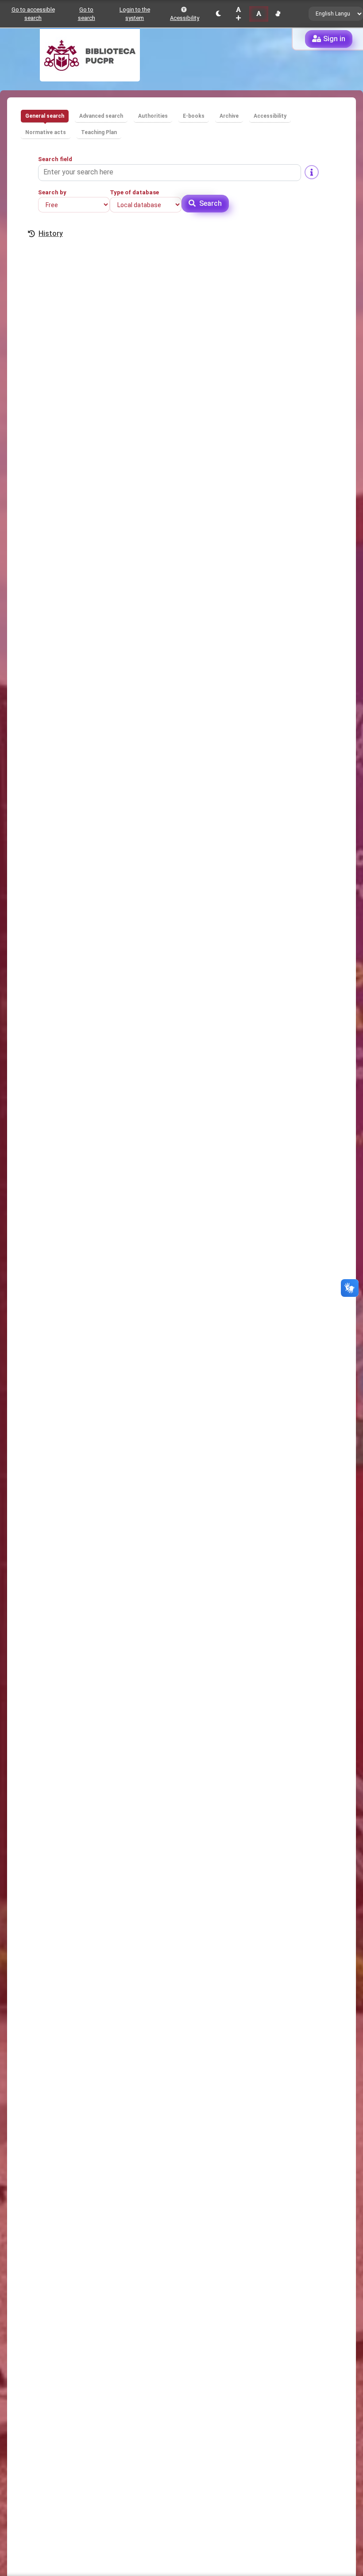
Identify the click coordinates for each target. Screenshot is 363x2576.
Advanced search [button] (101, 116)
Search (210, 203)
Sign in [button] (334, 39)
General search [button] (45, 116)
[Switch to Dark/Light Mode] (218, 14)
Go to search (87, 14)
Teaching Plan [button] (99, 132)
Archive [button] (229, 116)
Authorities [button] (153, 116)
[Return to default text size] (259, 14)
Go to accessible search (33, 14)
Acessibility (185, 18)
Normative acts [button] (46, 132)
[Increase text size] (238, 14)
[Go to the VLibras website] (278, 14)
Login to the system (135, 14)
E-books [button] (194, 116)
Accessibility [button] (270, 116)
